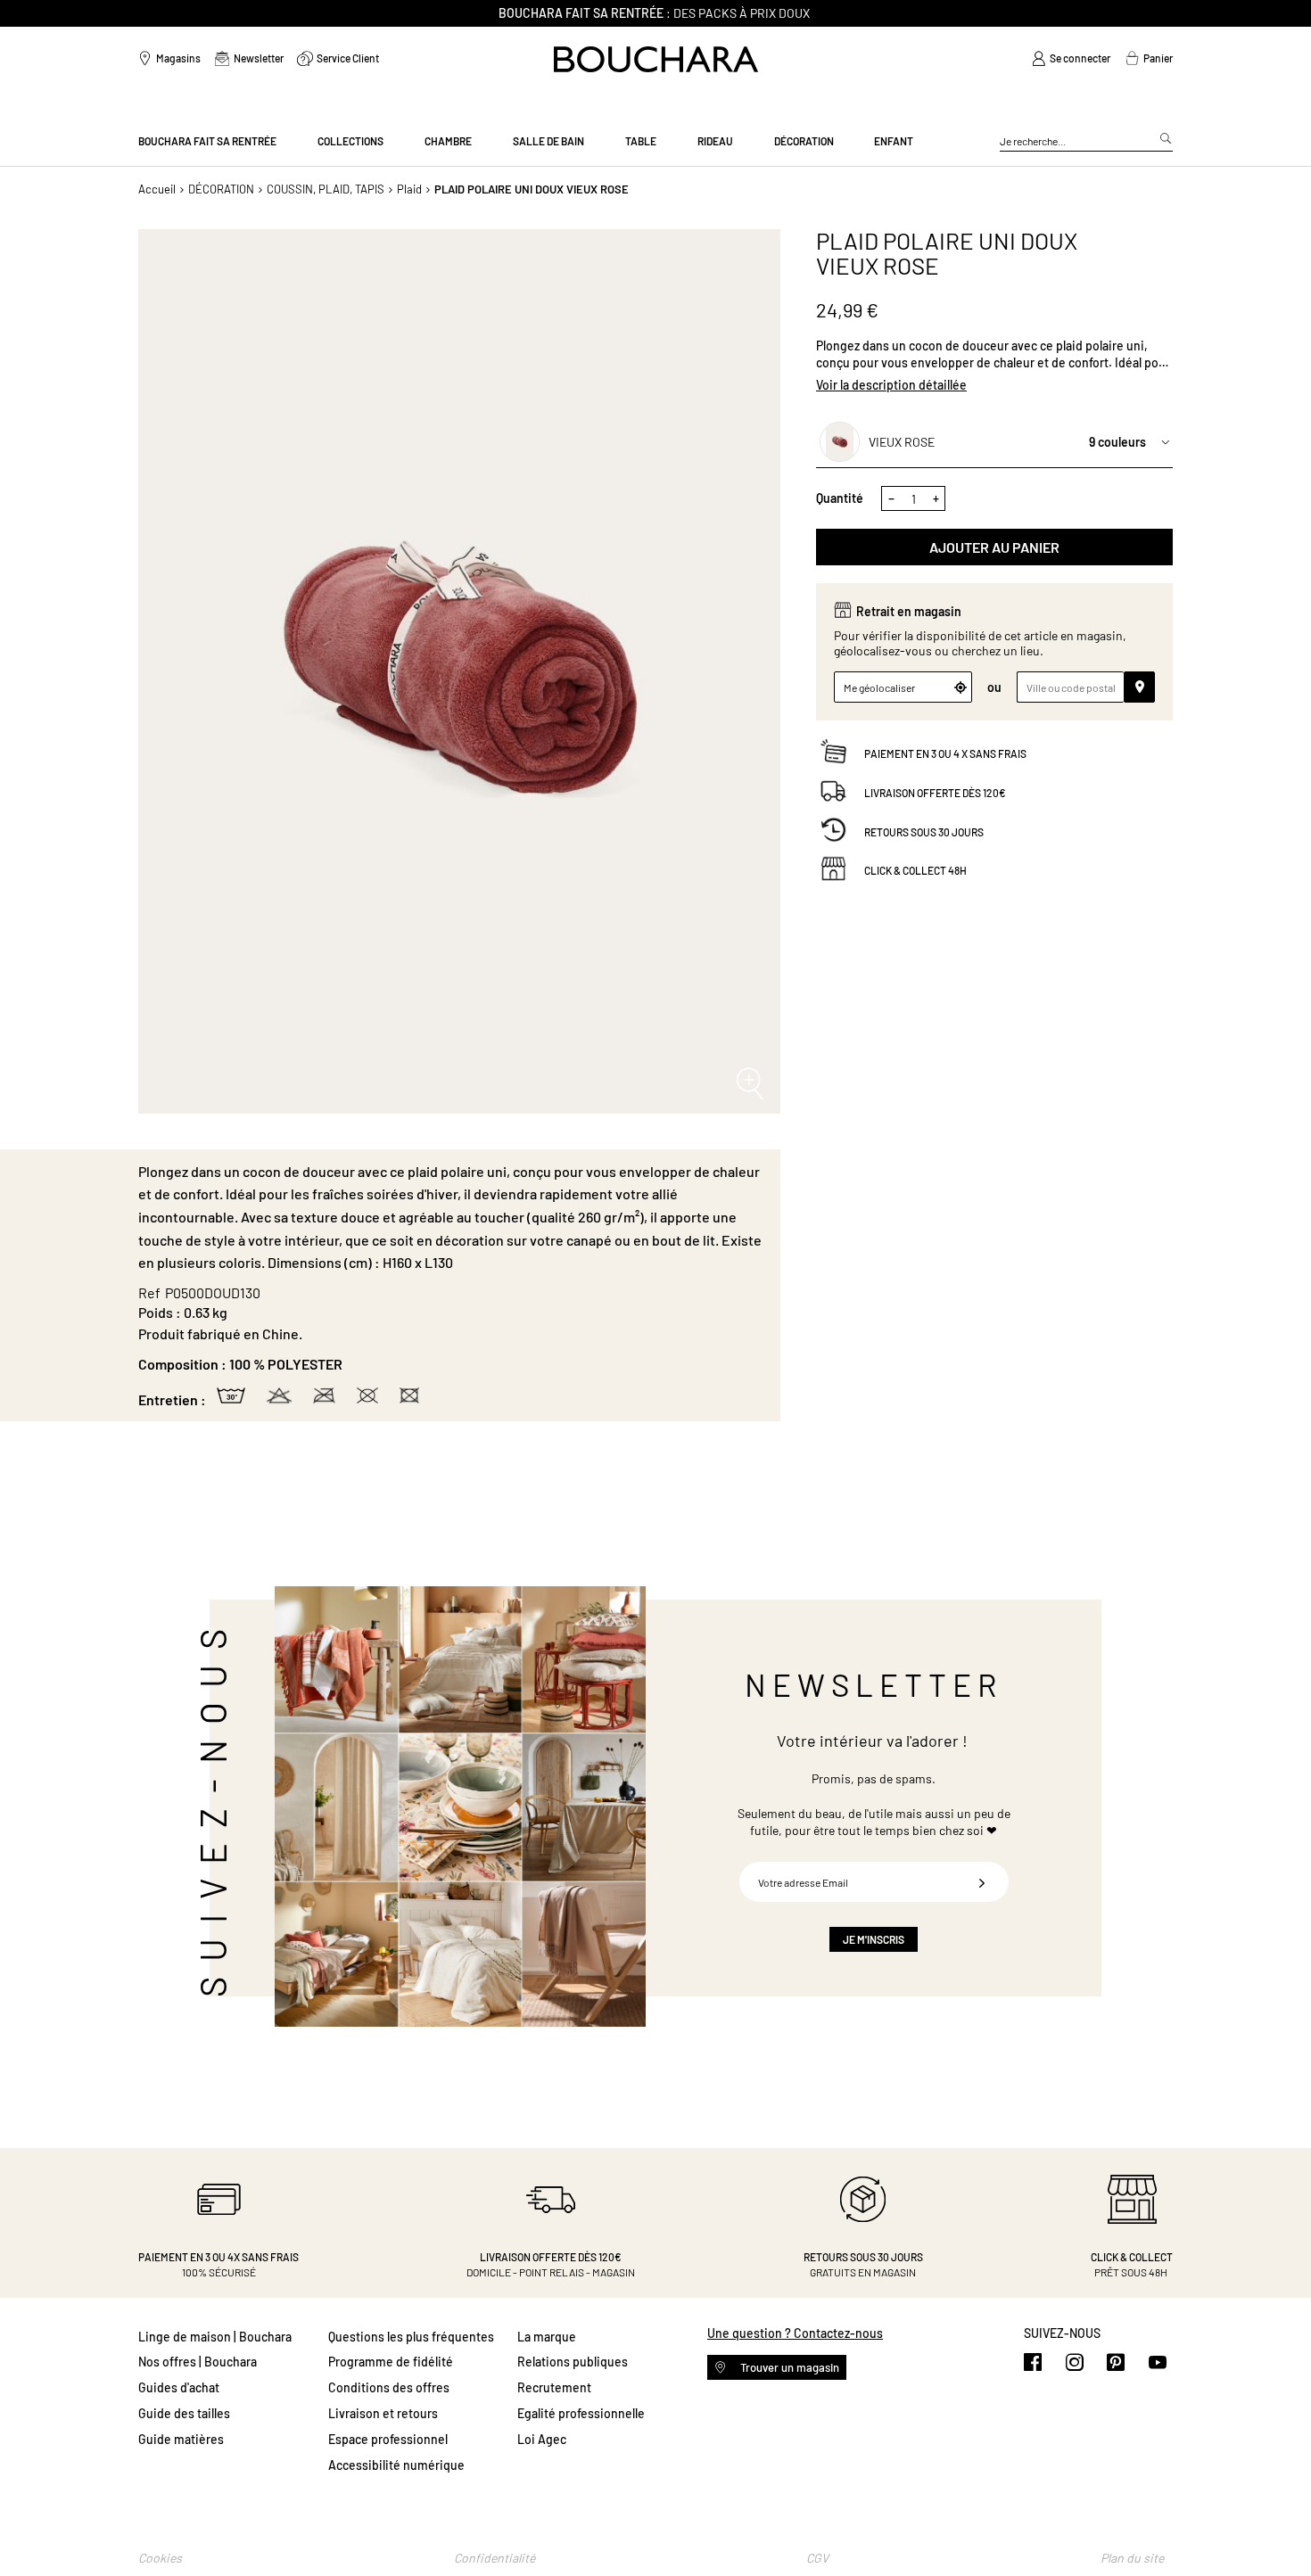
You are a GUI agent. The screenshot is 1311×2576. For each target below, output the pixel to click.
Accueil (157, 189)
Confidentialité (495, 2558)
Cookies (160, 2558)
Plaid (409, 189)
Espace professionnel (388, 2439)
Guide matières (181, 2439)
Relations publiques (573, 2362)
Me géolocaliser (879, 687)
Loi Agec (542, 2439)
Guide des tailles (184, 2413)
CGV (817, 2558)
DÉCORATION (221, 189)
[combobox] (1086, 142)
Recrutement (554, 2387)
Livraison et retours (383, 2413)
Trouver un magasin (788, 2367)
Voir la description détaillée (891, 385)
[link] (1071, 59)
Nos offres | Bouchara (198, 2362)
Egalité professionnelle (581, 2413)
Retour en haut (1280, 2527)
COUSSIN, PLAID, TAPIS (326, 189)
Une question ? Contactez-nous (795, 2333)
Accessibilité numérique (396, 2465)
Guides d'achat (179, 2387)
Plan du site (1132, 2558)
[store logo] (656, 59)
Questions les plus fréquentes (411, 2337)
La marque (547, 2337)
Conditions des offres (389, 2387)
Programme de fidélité (391, 2362)
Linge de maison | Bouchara (215, 2337)
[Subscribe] (982, 1882)
